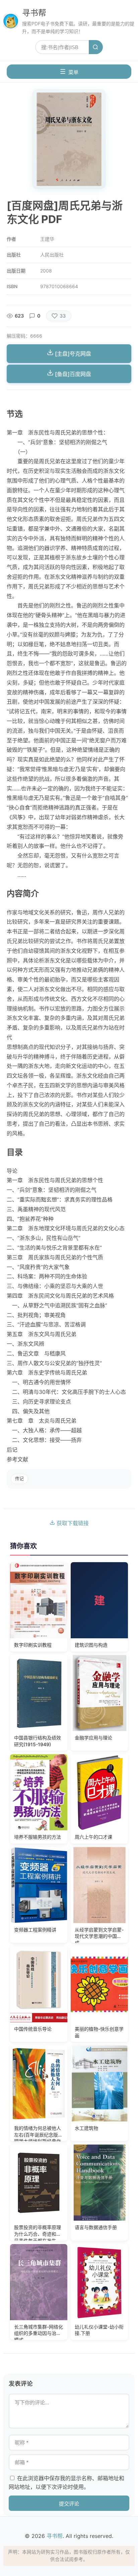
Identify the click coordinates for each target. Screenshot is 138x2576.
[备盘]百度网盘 (72, 374)
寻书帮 (34, 13)
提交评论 (69, 2504)
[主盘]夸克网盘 (72, 354)
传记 (19, 1479)
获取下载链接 (72, 1523)
